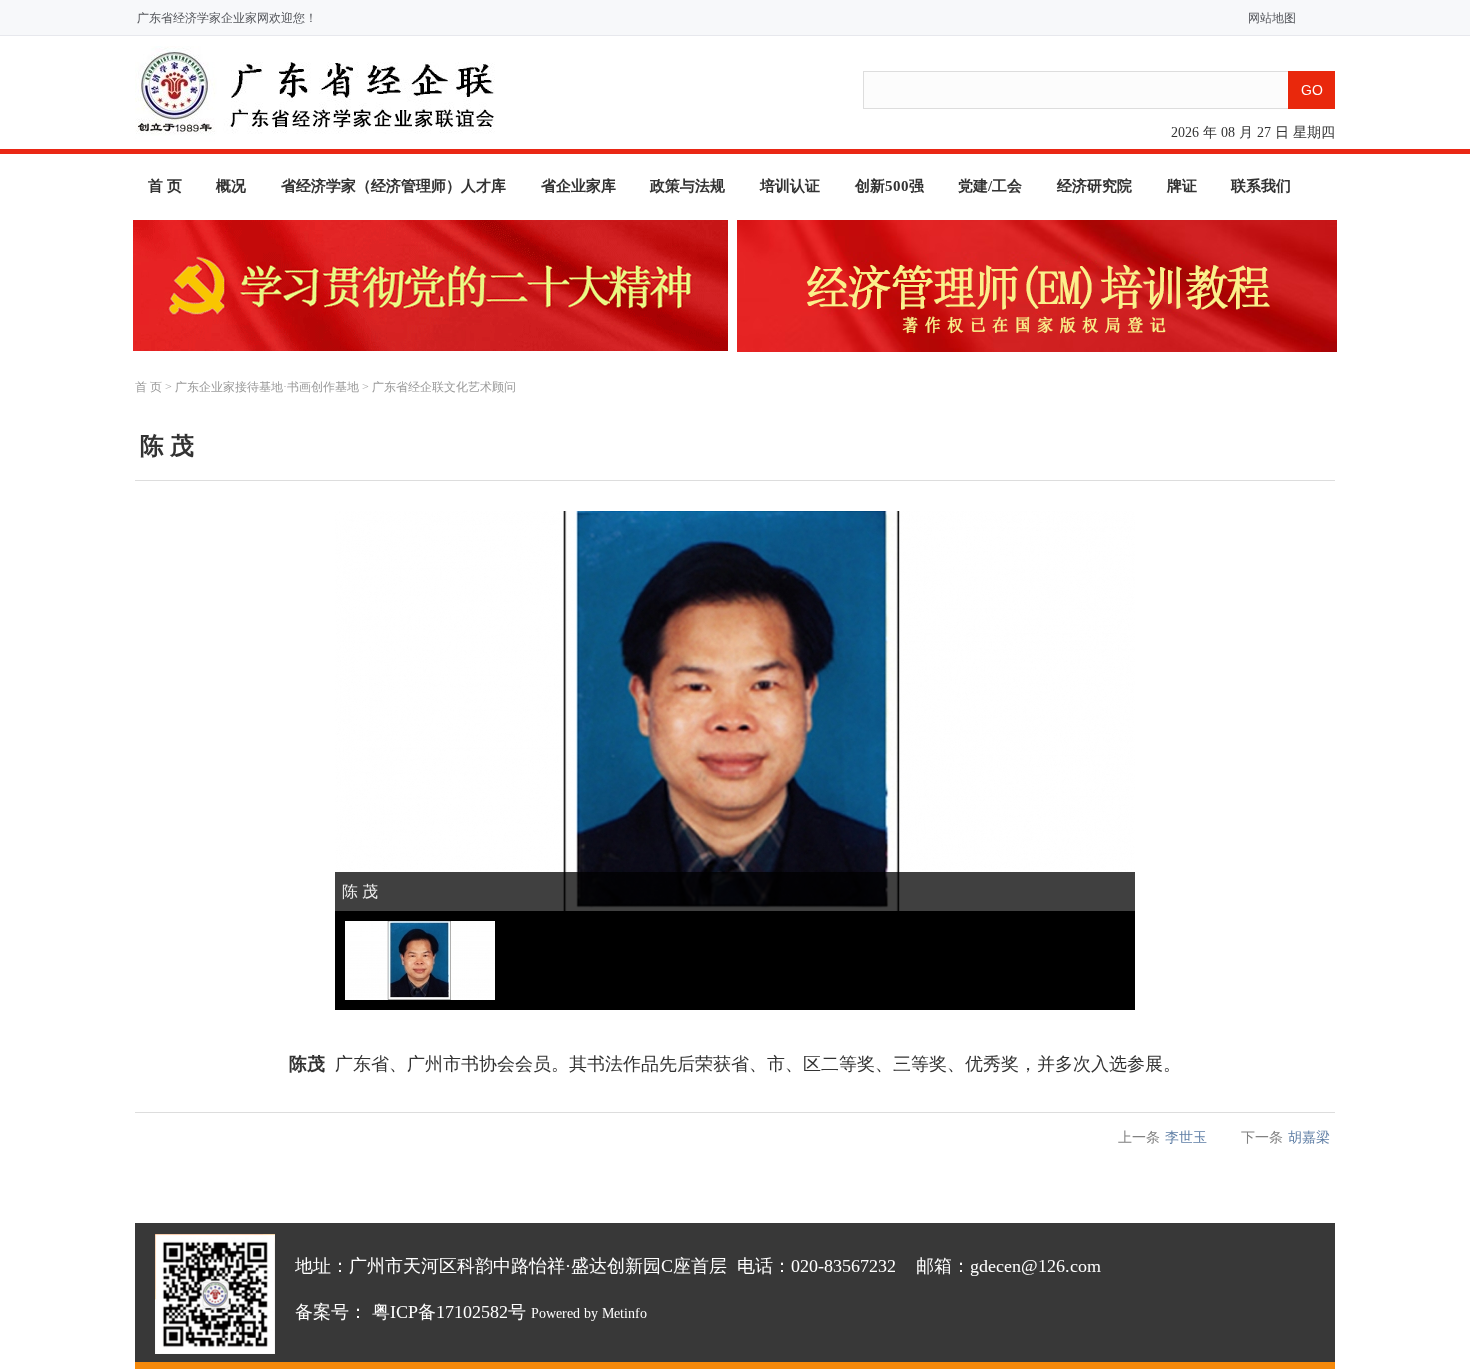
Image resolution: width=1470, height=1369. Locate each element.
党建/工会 (990, 186)
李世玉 (1186, 1137)
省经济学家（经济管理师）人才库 (393, 186)
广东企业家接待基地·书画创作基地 (267, 387)
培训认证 (790, 186)
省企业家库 (578, 186)
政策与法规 (687, 186)
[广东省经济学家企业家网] (315, 137)
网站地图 (1267, 18)
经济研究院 (1094, 186)
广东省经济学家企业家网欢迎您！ (227, 18)
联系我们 (1261, 186)
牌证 (1182, 186)
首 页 (165, 186)
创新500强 (889, 186)
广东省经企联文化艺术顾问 (444, 387)
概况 (231, 186)
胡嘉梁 (1309, 1137)
